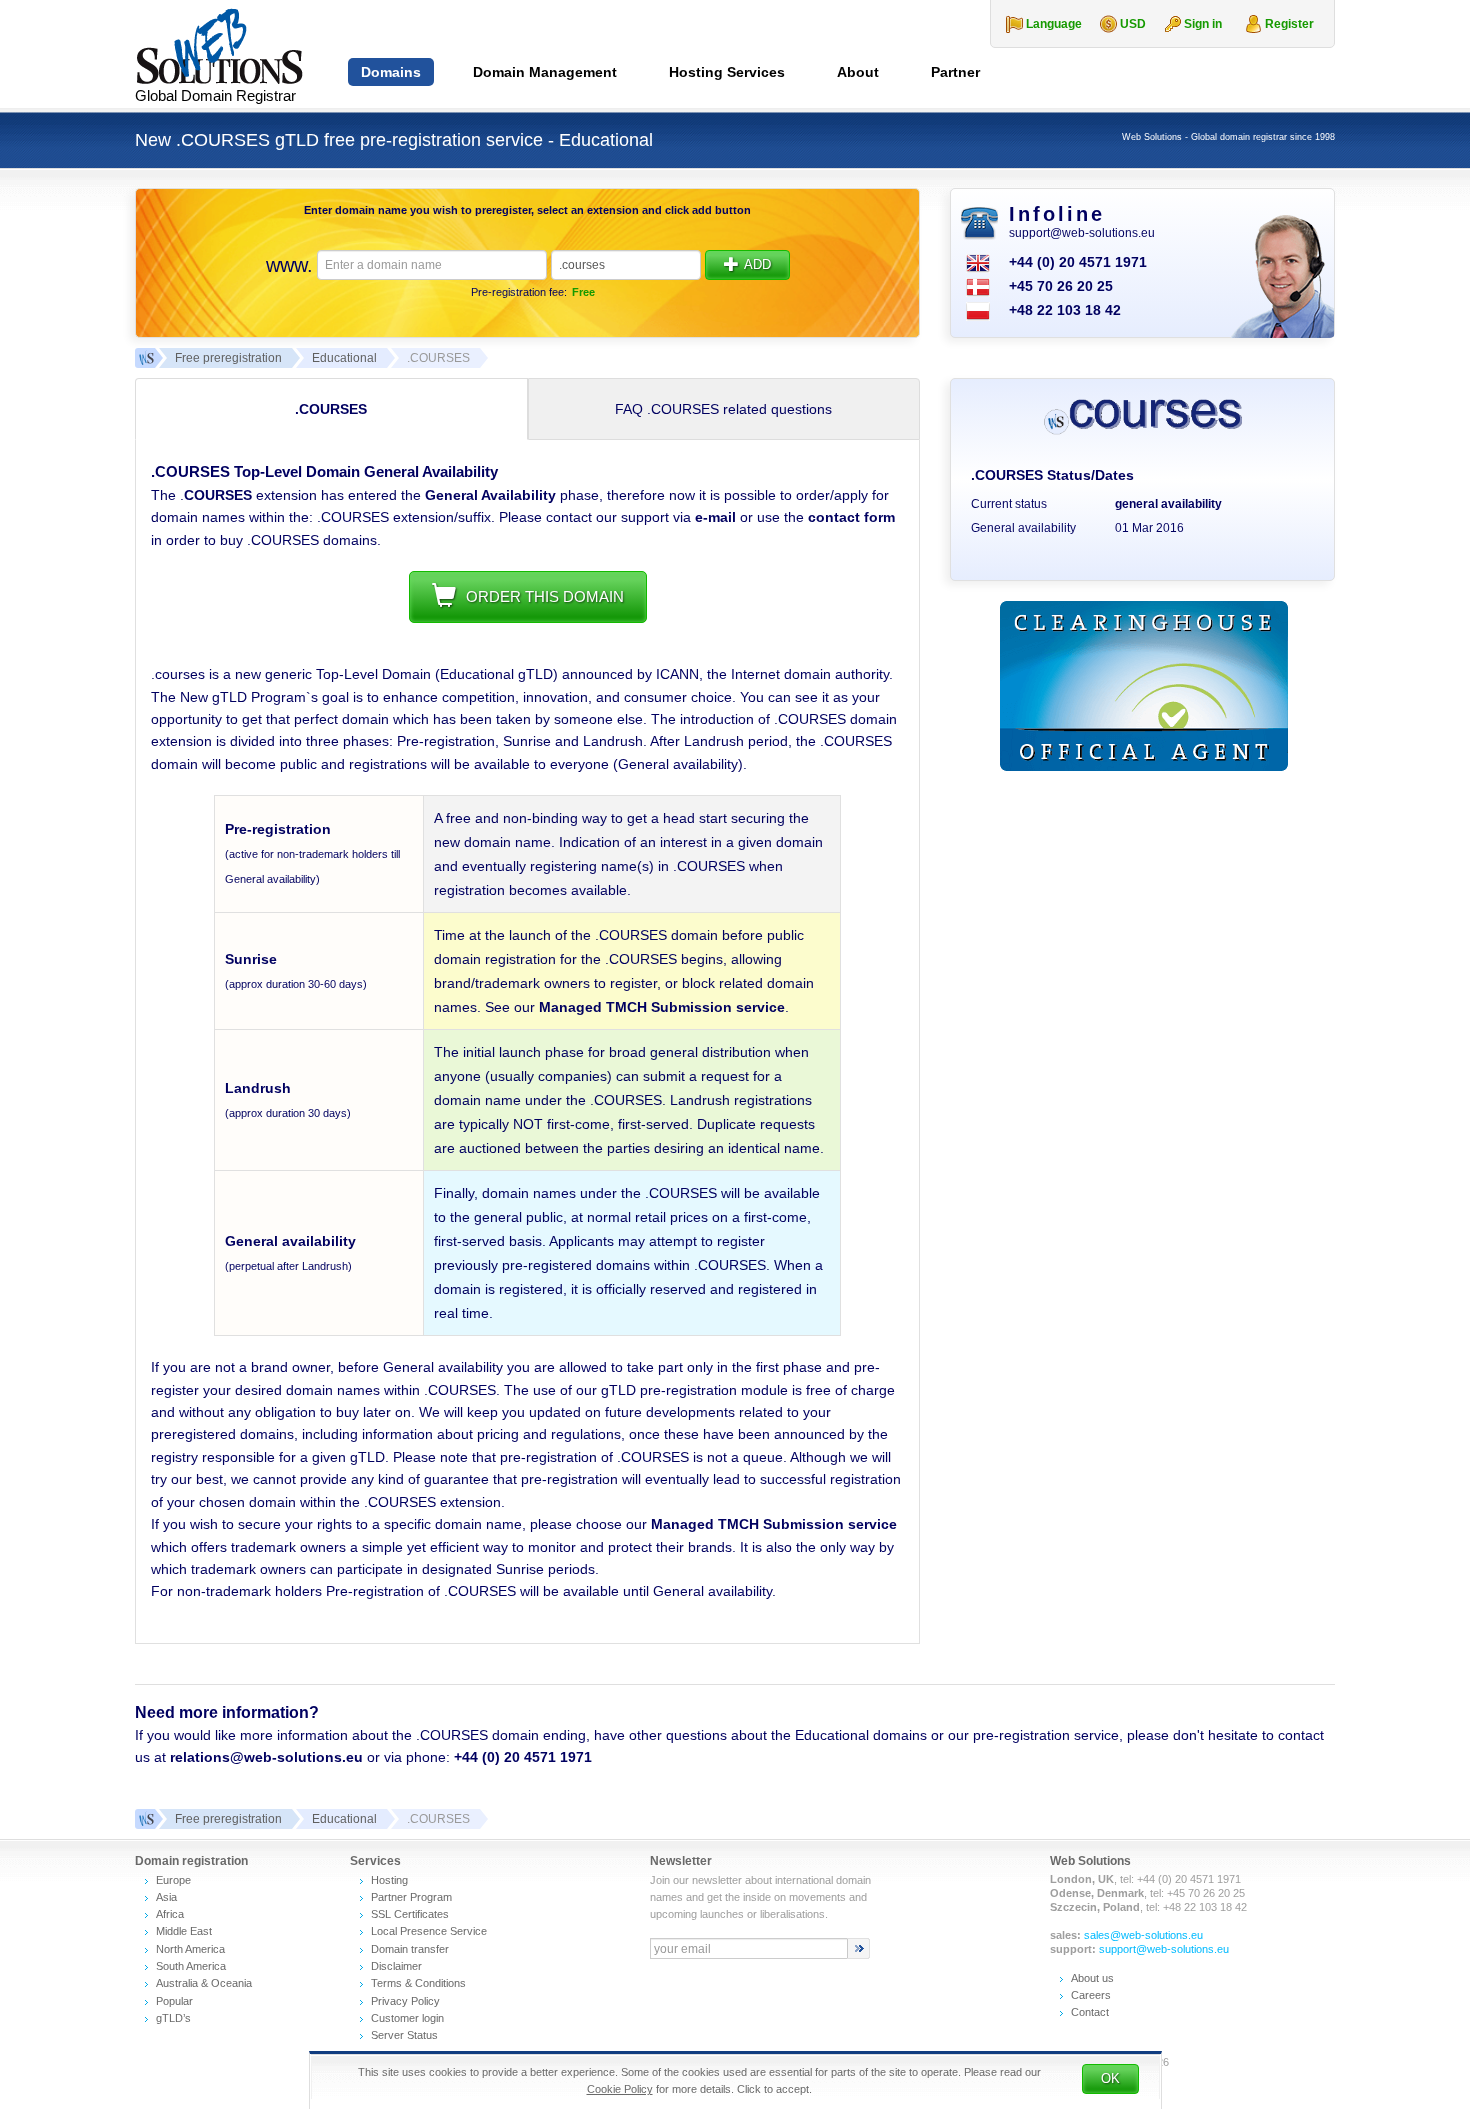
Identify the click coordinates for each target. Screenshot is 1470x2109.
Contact (1090, 2012)
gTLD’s (173, 2018)
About (858, 72)
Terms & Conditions (418, 1983)
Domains (391, 72)
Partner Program (411, 1897)
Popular (174, 2001)
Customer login (407, 2018)
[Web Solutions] (145, 1819)
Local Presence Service (429, 1931)
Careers (1091, 1995)
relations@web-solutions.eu (266, 1757)
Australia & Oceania (204, 1983)
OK (1110, 2078)
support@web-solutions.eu (1082, 233)
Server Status (404, 2035)
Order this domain (545, 596)
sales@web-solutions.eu (1143, 1935)
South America (191, 1966)
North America (190, 1949)
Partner (955, 72)
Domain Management (545, 72)
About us (1092, 1978)
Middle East (184, 1931)
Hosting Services (727, 72)
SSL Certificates (410, 1914)
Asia (166, 1897)
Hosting (389, 1880)
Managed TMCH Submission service (662, 1007)
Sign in (1203, 24)
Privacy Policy (405, 2001)
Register (1289, 24)
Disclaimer (396, 1966)
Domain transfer (410, 1949)
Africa (170, 1914)
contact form (851, 517)
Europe (173, 1880)
